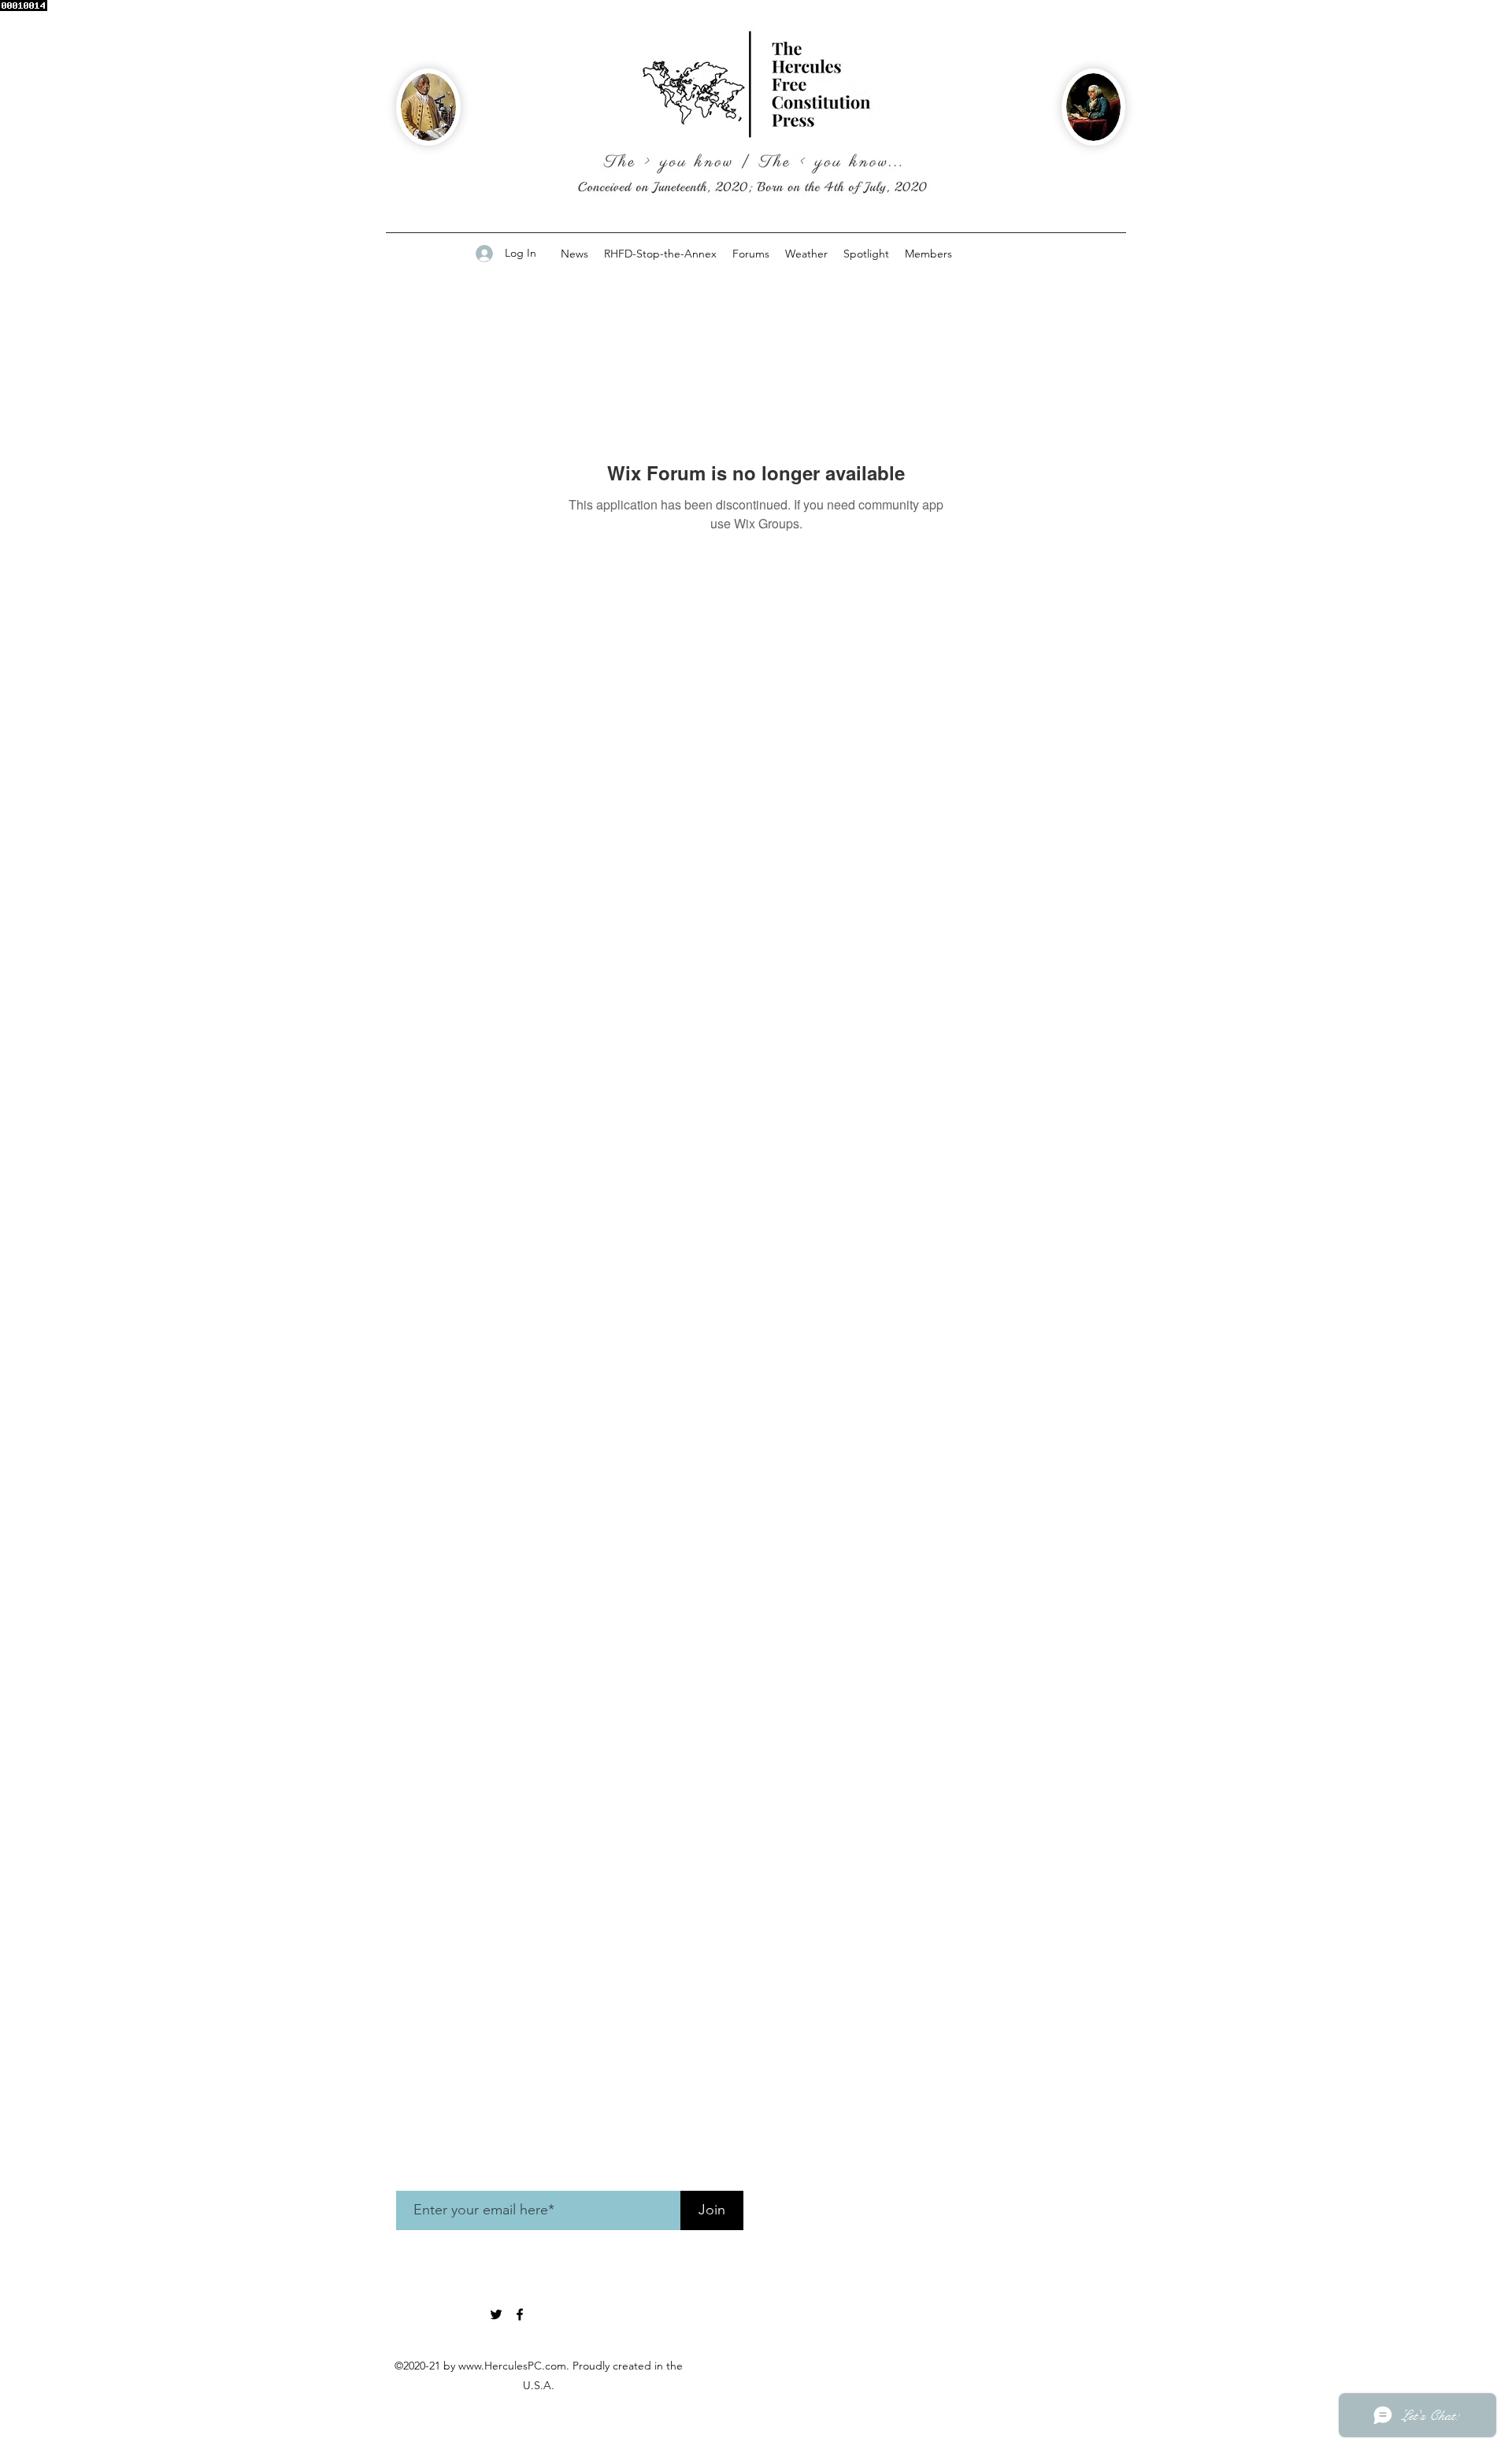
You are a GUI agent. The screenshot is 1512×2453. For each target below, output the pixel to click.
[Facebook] (520, 2314)
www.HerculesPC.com (512, 2366)
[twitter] (496, 2314)
